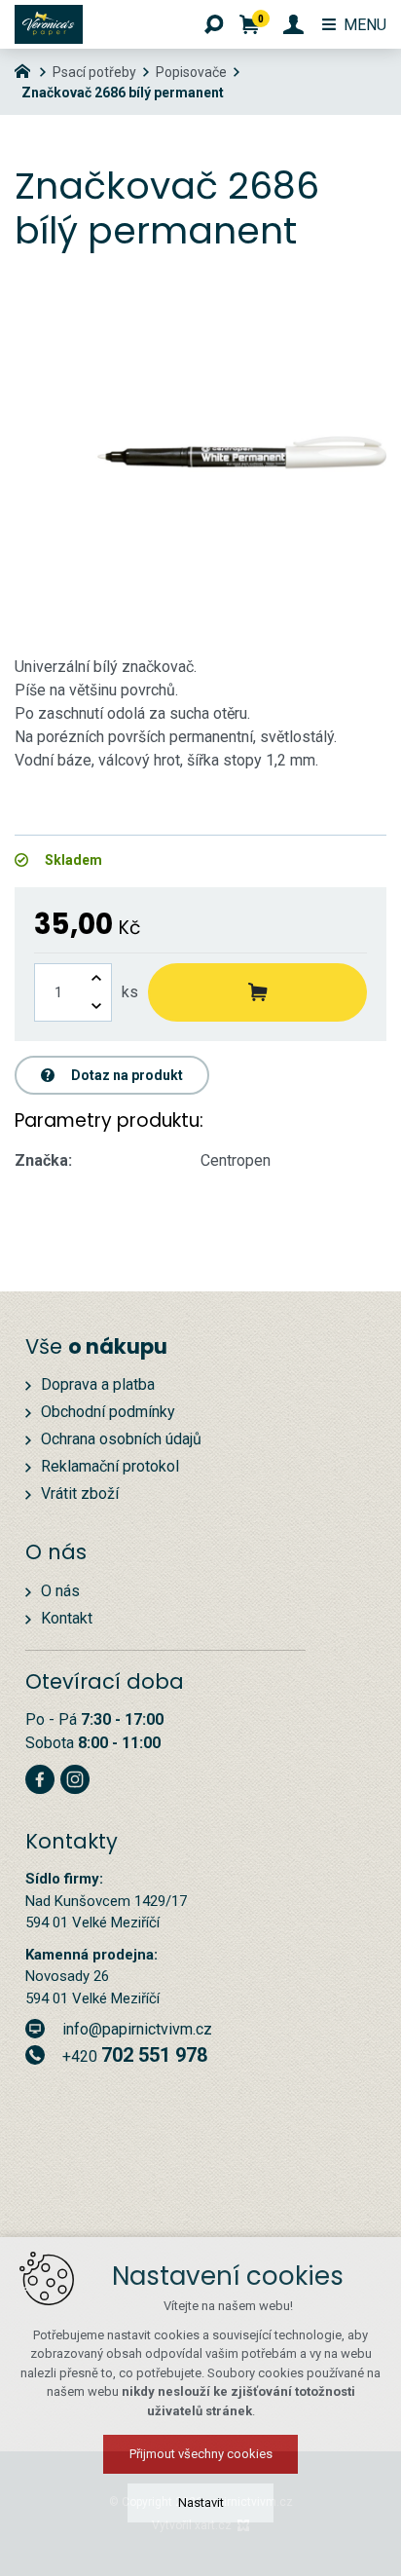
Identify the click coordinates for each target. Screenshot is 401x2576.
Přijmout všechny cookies (201, 2454)
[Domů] (27, 69)
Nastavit (201, 2502)
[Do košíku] (257, 992)
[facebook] (40, 1777)
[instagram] (75, 1777)
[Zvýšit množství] (96, 978)
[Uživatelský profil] (293, 24)
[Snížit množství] (96, 1007)
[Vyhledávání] (214, 24)
